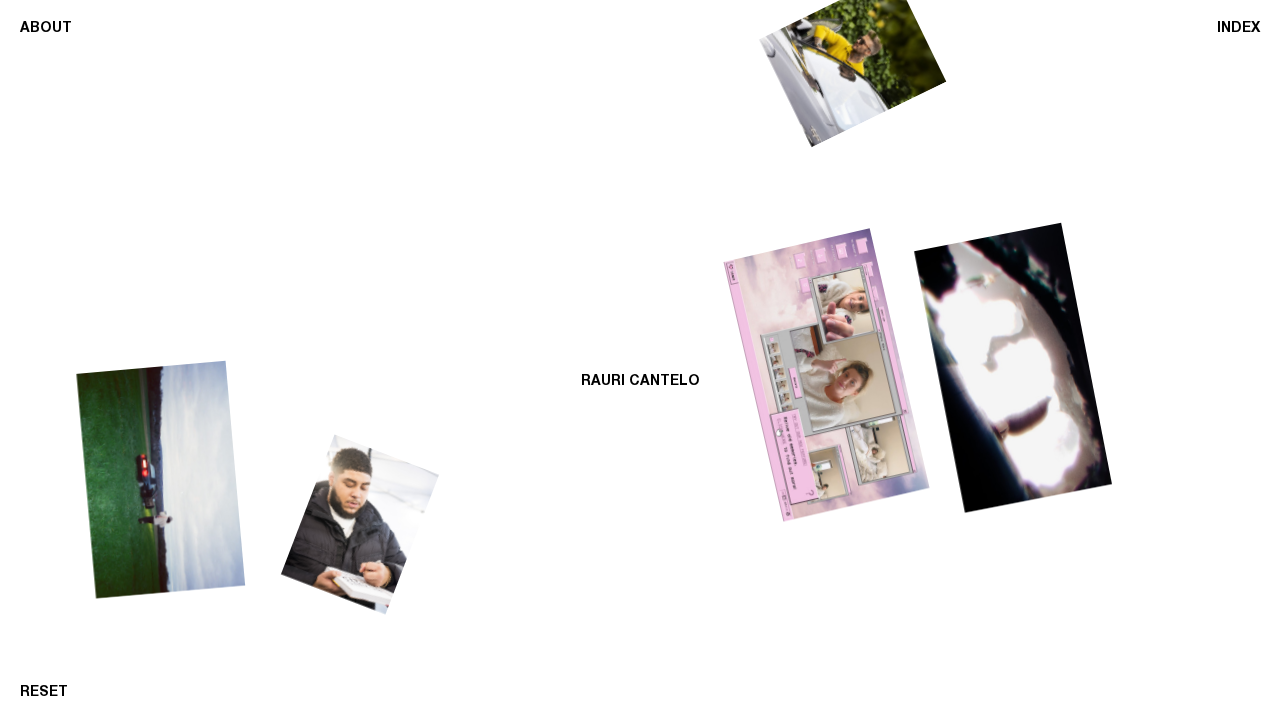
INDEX (1238, 28)
